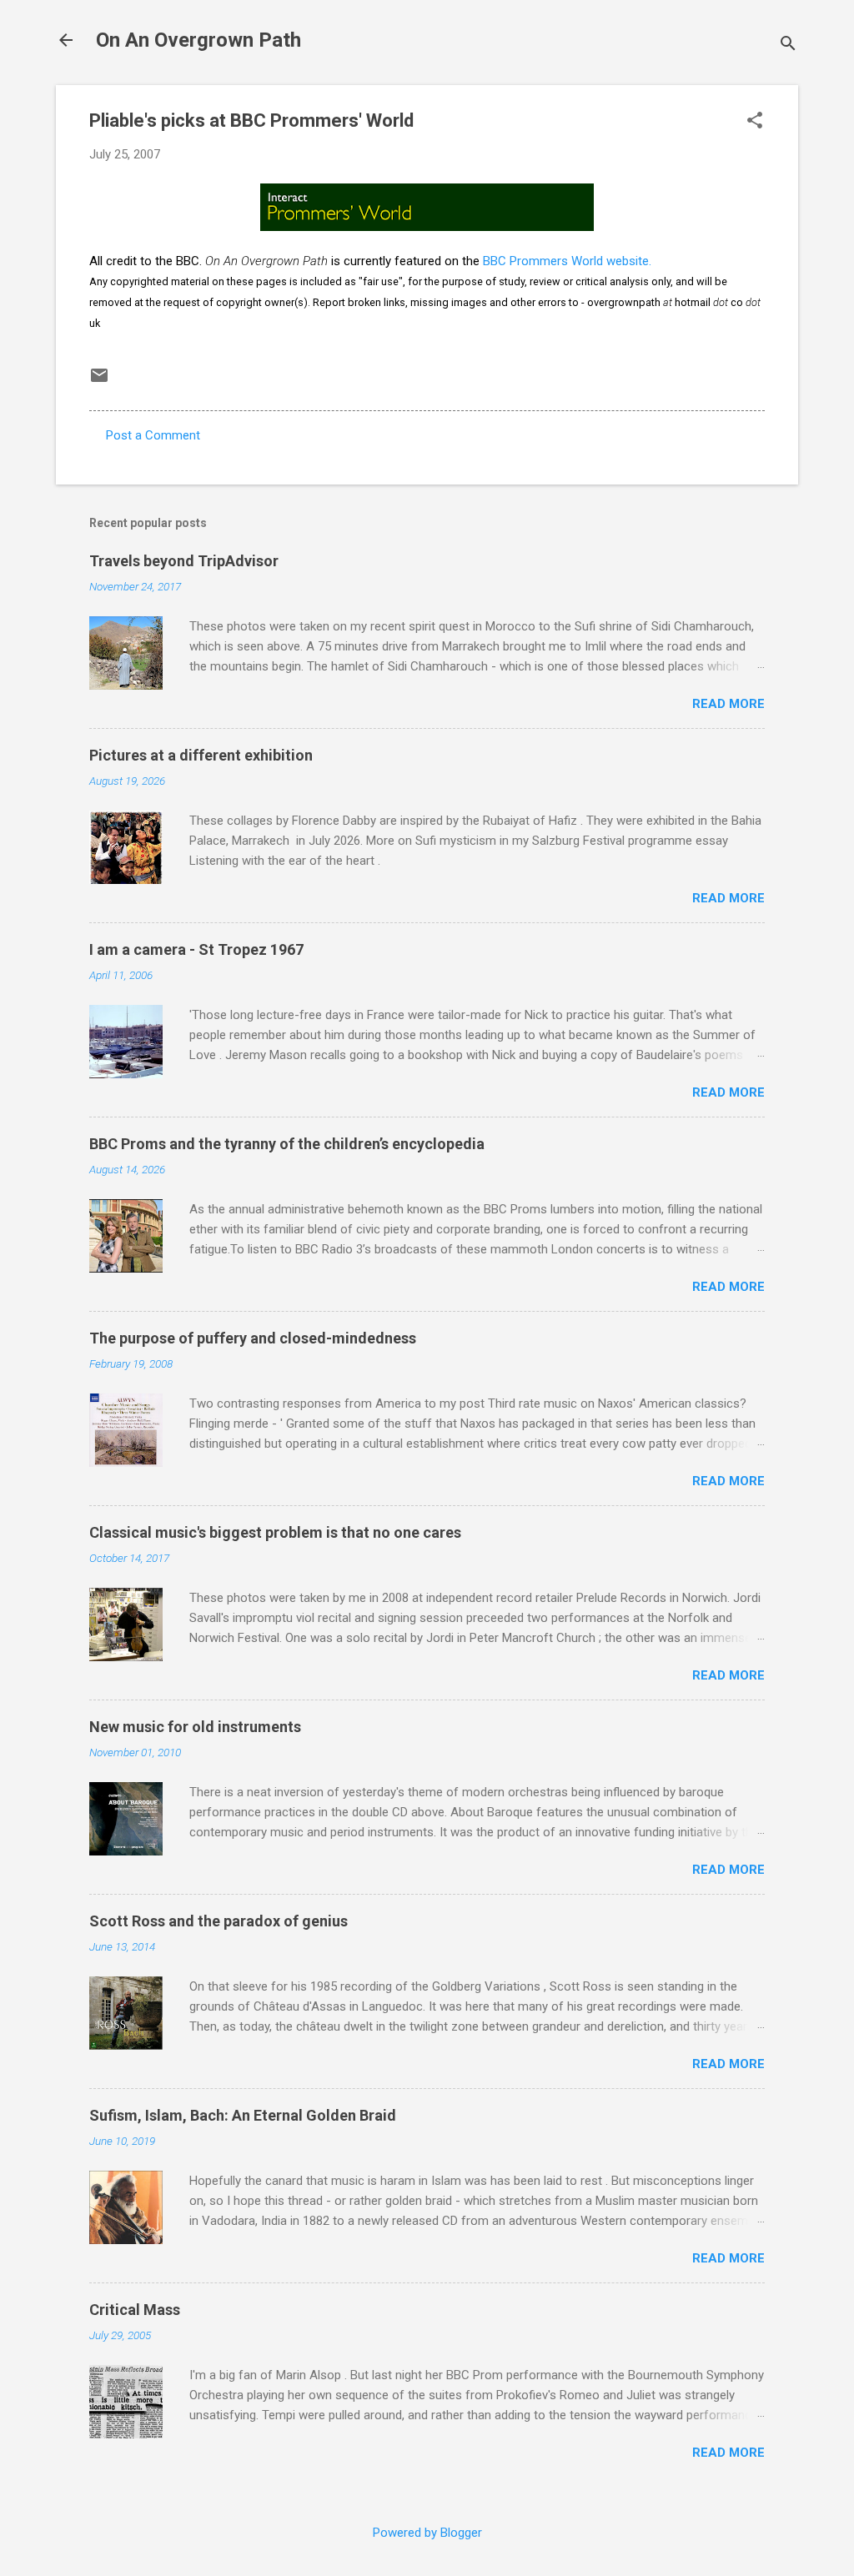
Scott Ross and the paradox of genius (219, 1921)
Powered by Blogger (427, 2533)
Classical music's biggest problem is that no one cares (275, 1532)
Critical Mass (135, 2310)
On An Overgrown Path (198, 40)
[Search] (788, 45)
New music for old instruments (195, 1727)
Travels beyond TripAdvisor (184, 561)
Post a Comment (153, 435)
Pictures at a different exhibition (201, 755)
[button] (755, 122)
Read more (728, 704)
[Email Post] (99, 381)
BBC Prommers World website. (567, 261)
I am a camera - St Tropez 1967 (196, 949)
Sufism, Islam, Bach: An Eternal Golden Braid (243, 2115)
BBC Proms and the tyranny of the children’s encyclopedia (287, 1144)
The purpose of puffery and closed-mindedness (253, 1338)
